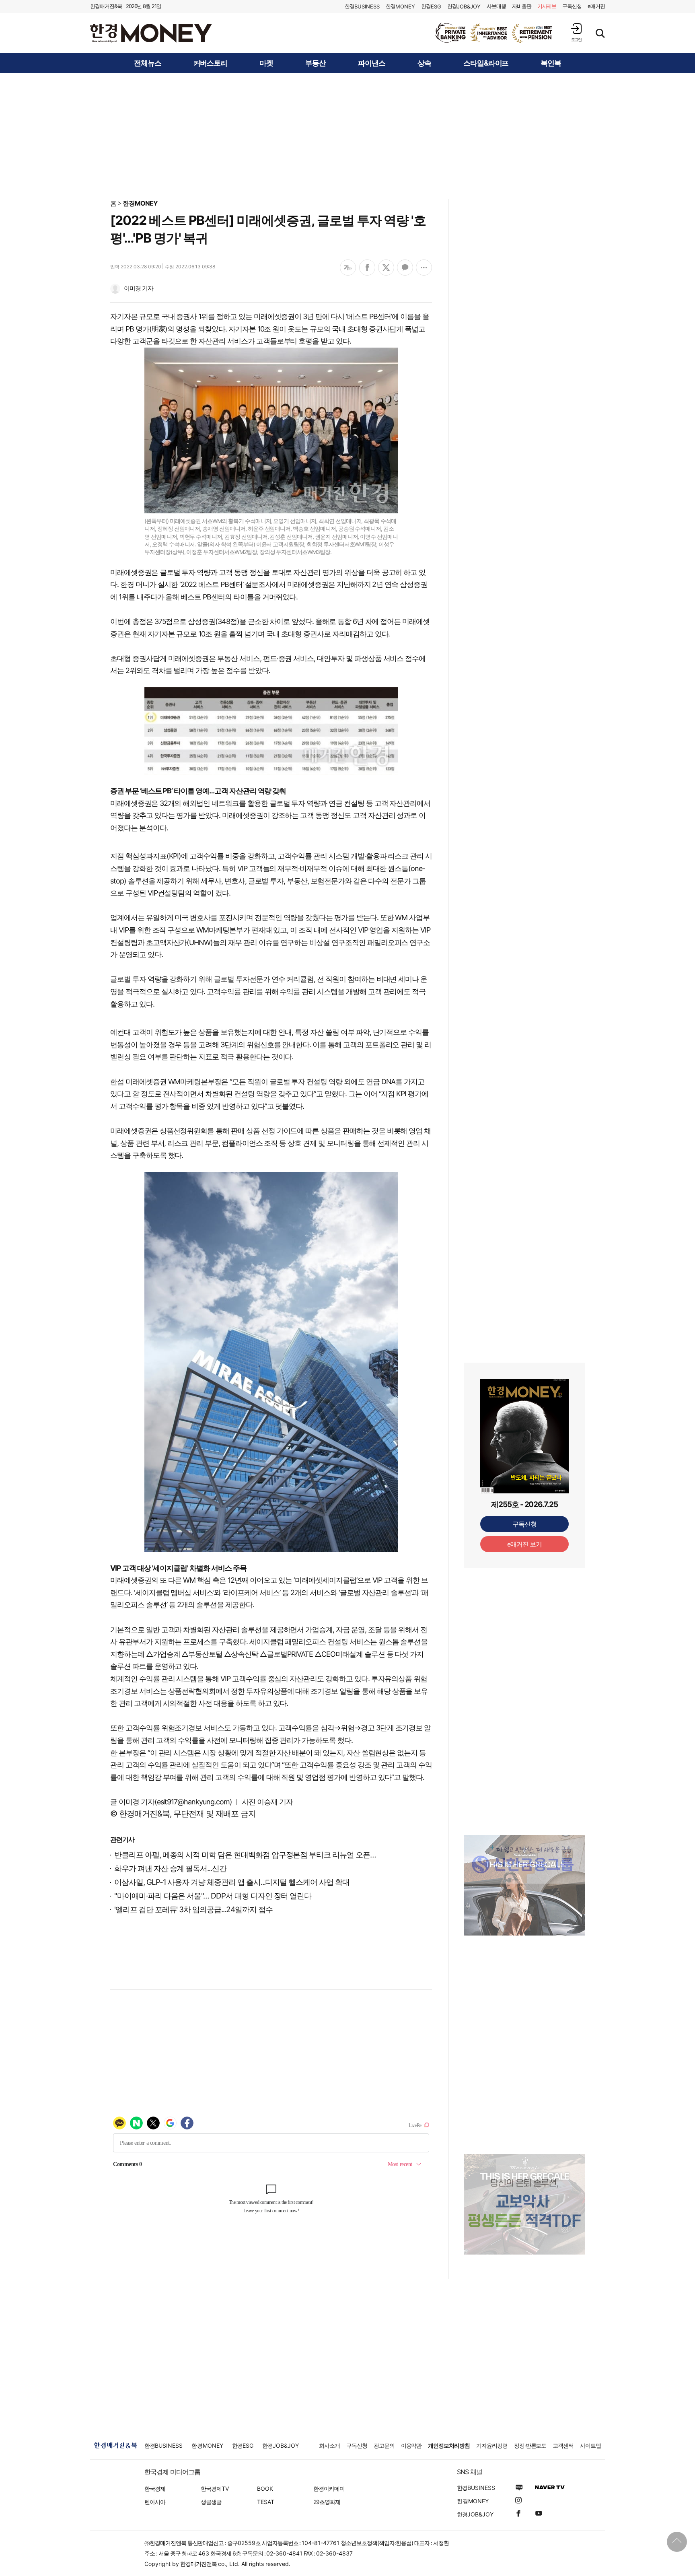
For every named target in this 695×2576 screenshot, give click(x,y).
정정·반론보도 (530, 2445)
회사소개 (329, 2445)
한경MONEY (140, 203)
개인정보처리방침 (449, 2445)
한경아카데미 (329, 2488)
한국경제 (155, 2488)
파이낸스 (372, 63)
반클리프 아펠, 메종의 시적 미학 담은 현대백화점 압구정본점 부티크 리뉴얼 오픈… (245, 1855)
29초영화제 (327, 2502)
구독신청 (572, 6)
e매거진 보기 (525, 1544)
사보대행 (496, 6)
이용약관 (411, 2445)
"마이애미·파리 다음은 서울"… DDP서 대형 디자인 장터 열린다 (213, 1896)
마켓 (266, 63)
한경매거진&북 (106, 6)
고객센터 (563, 2445)
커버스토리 (211, 63)
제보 (547, 6)
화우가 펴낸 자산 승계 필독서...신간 (170, 1869)
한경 (362, 6)
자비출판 (522, 6)
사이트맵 (590, 2445)
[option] (494, 33)
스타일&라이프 (486, 63)
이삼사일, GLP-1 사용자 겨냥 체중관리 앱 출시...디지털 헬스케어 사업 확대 (232, 1882)
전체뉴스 (148, 63)
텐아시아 (155, 2502)
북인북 (551, 63)
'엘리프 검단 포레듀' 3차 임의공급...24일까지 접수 (193, 1910)
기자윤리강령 (492, 2445)
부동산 (316, 63)
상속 (424, 63)
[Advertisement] (347, 136)
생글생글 (211, 2502)
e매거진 (596, 6)
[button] (576, 32)
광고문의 (384, 2445)
